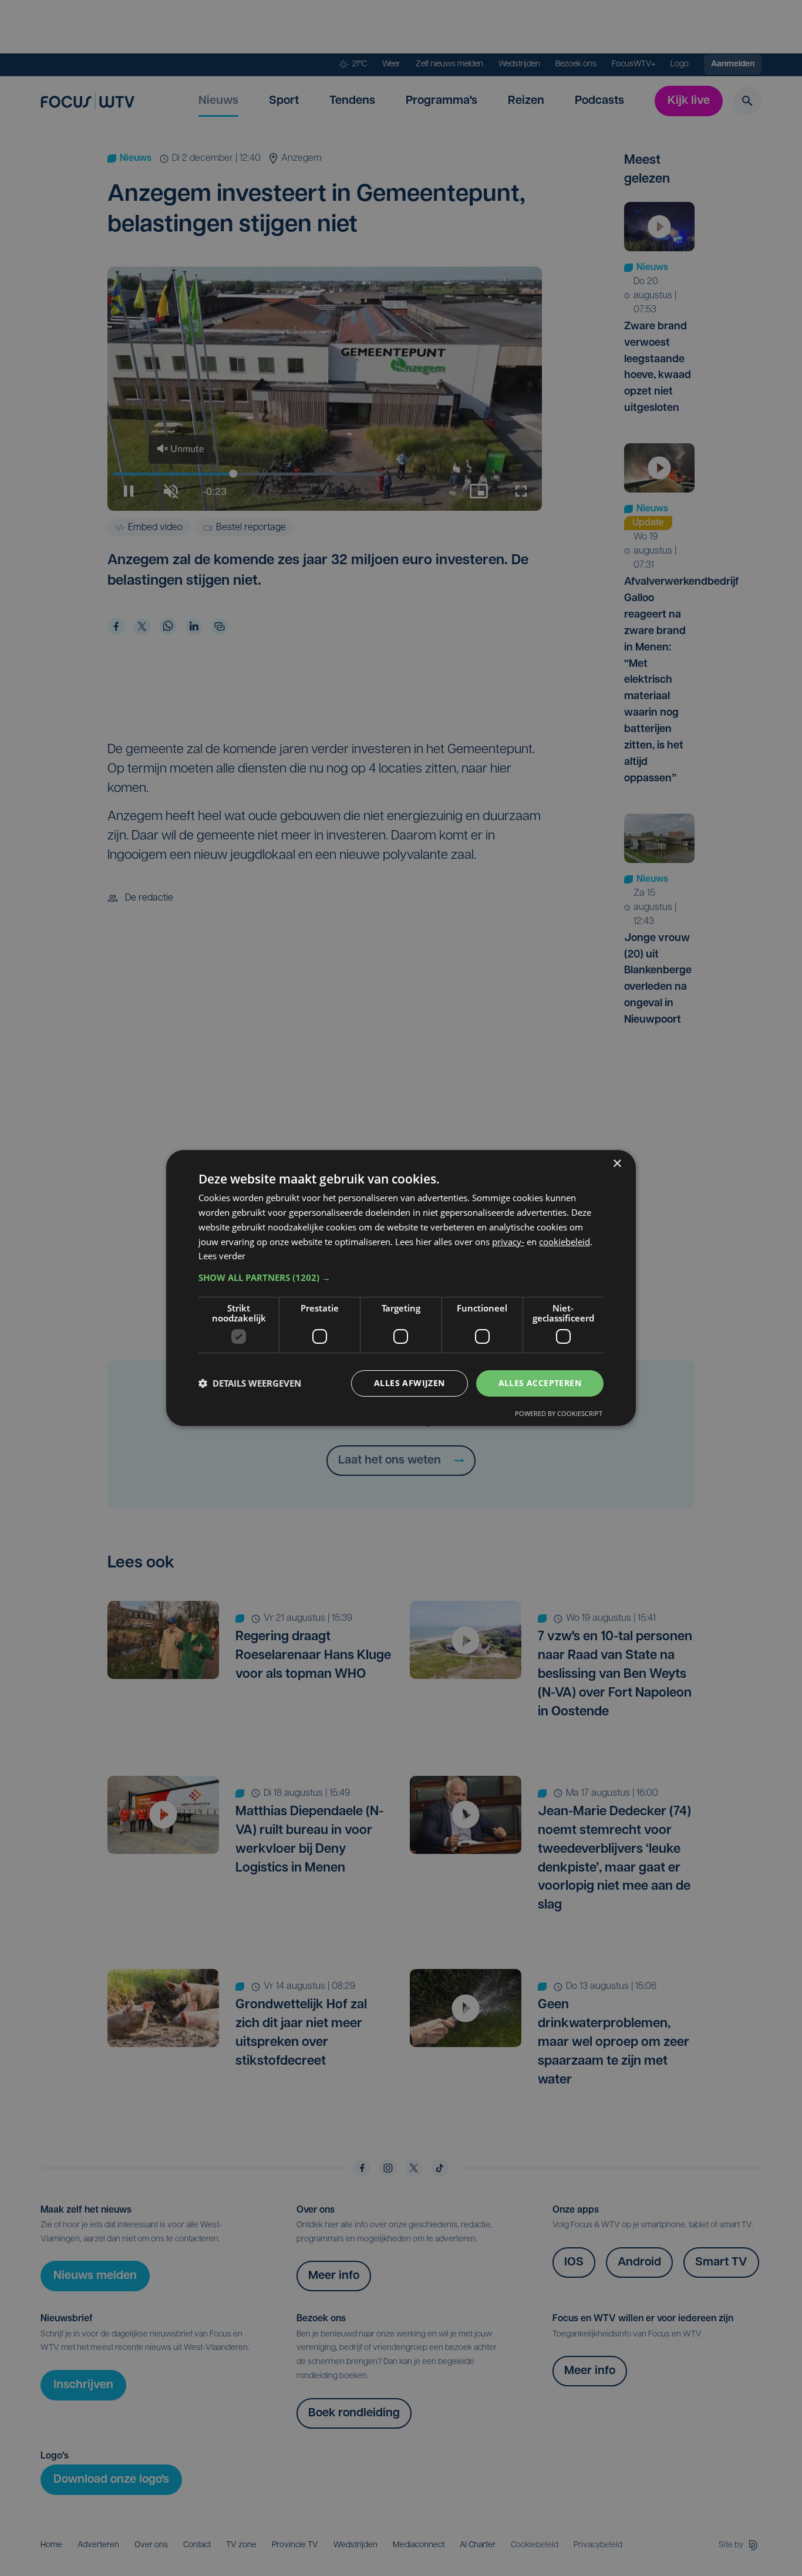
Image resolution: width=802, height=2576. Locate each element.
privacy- (508, 1242)
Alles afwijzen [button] (410, 1383)
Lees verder (222, 1256)
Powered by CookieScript (559, 1413)
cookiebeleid (565, 1242)
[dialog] (401, 1288)
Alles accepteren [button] (540, 1383)
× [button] (617, 1164)
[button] (401, 1277)
